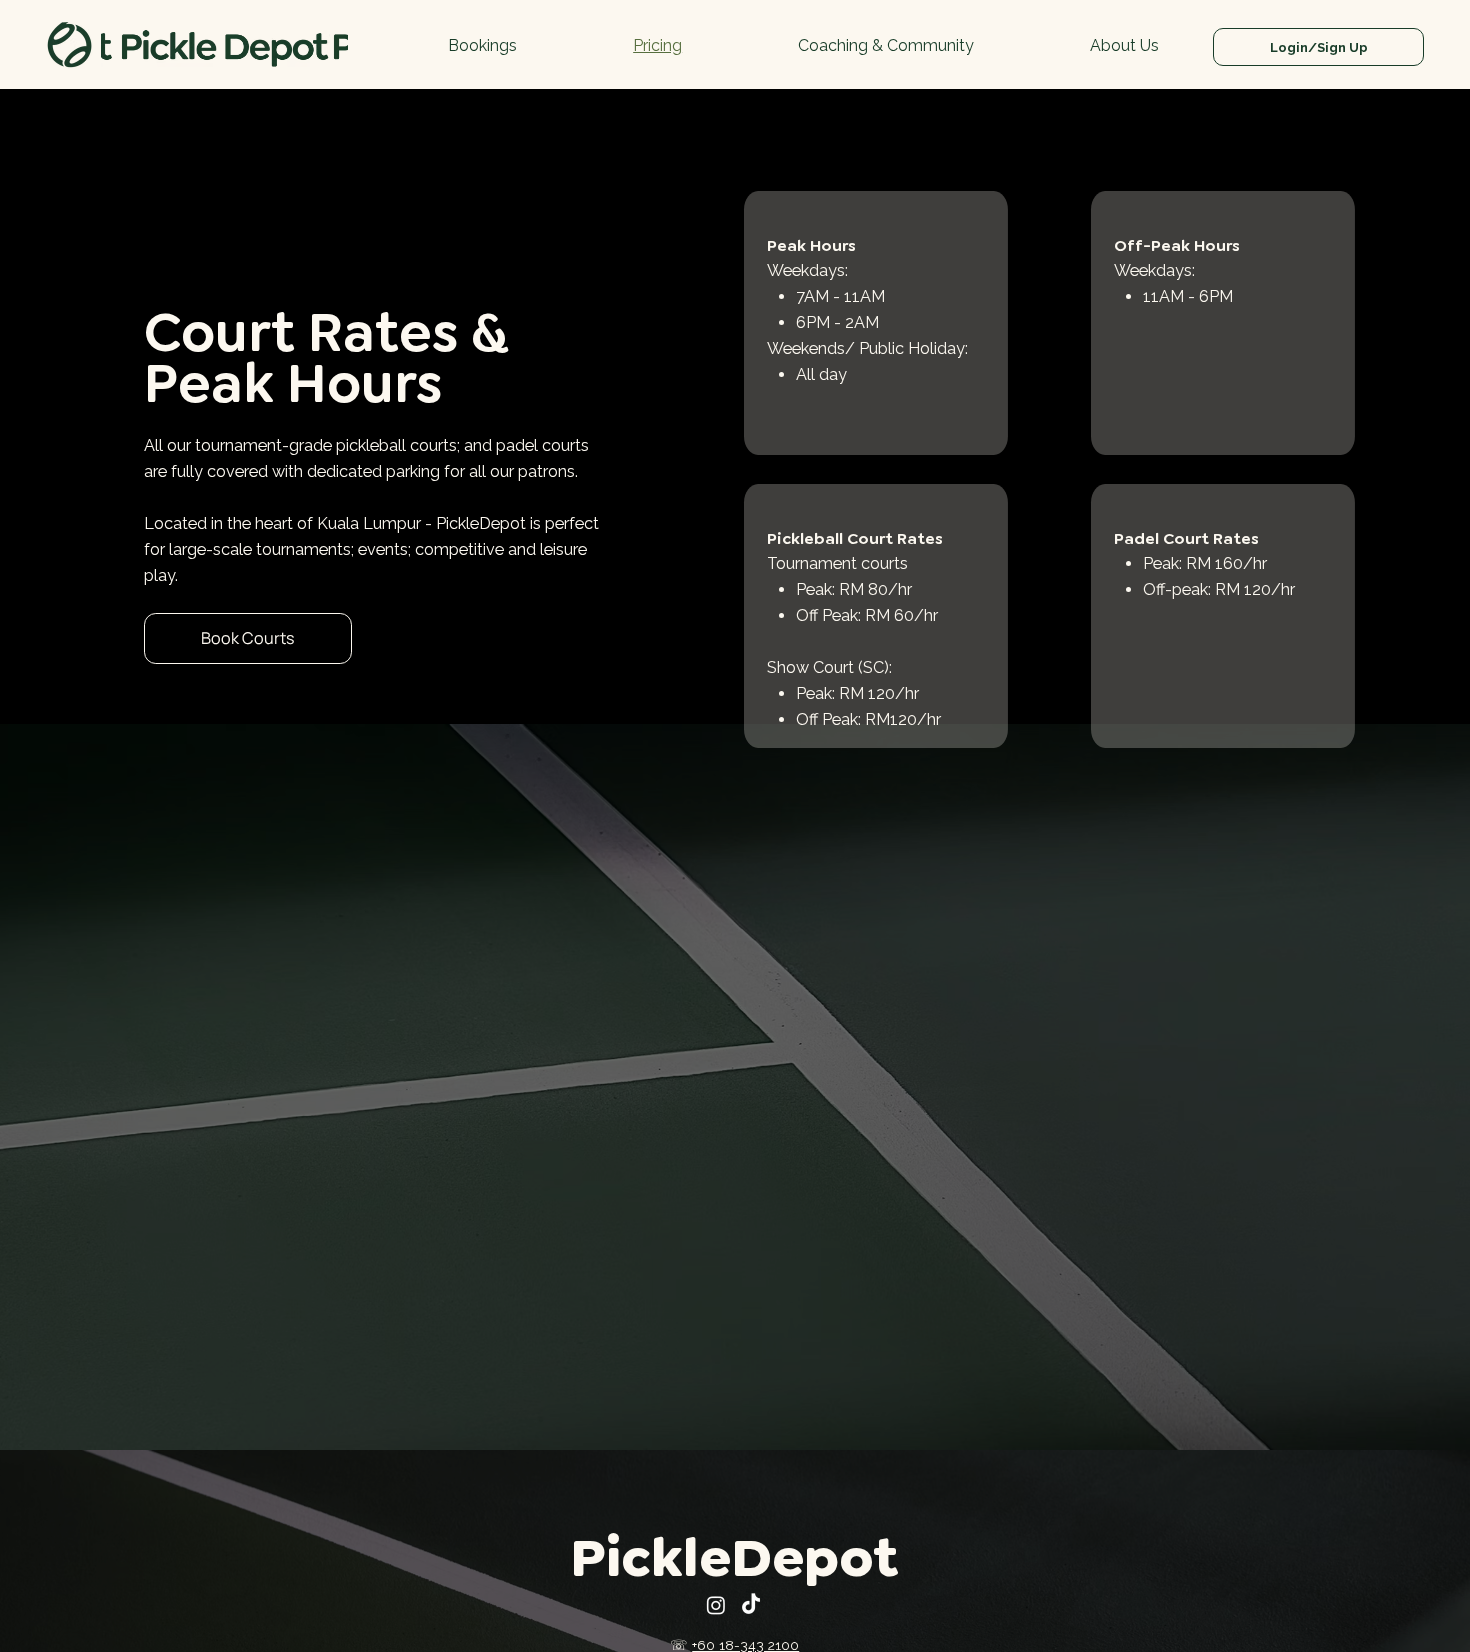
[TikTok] (751, 1605)
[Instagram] (716, 1605)
